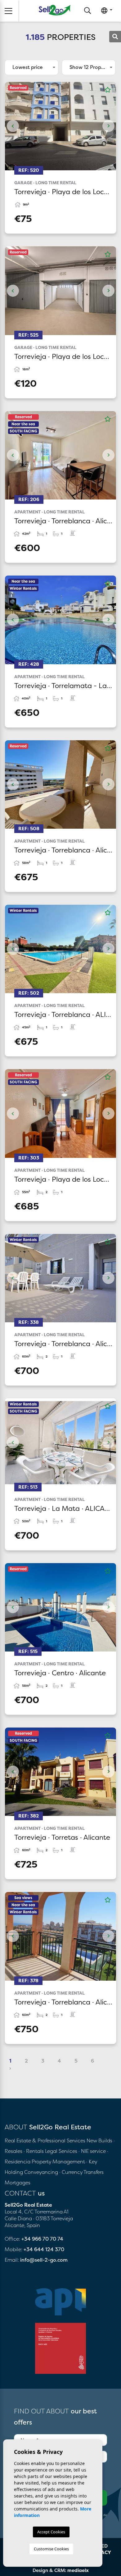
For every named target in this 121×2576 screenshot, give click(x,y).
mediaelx (78, 2570)
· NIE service (93, 2151)
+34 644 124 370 (44, 2249)
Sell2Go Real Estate (55, 10)
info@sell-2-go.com (44, 2260)
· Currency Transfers (81, 2172)
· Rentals (34, 2151)
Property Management (59, 2162)
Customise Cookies (51, 2549)
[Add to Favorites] (108, 90)
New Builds (100, 2140)
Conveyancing (42, 2172)
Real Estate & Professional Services (45, 2140)
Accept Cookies (51, 2532)
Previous (13, 126)
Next (108, 126)
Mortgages (18, 2183)
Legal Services (61, 2151)
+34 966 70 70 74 (42, 2239)
